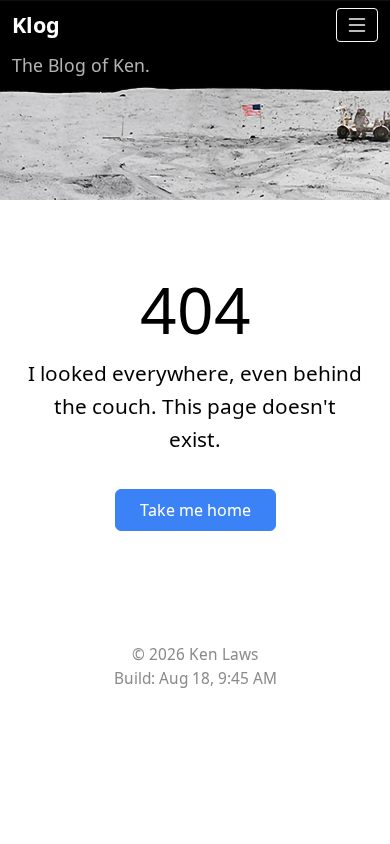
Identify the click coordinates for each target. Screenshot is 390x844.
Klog (36, 24)
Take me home (195, 510)
